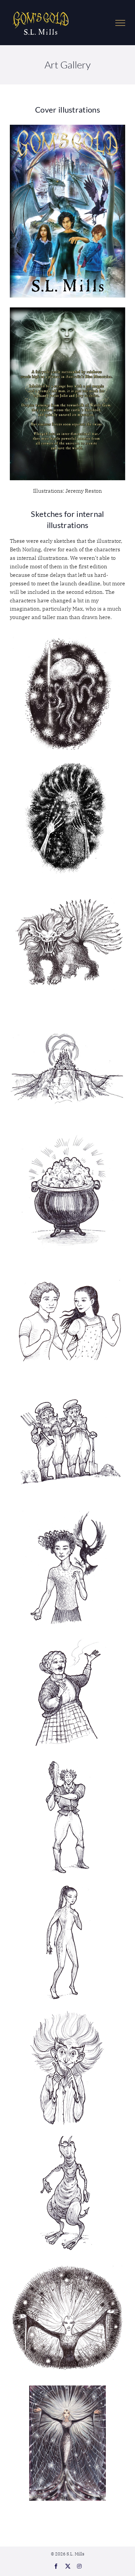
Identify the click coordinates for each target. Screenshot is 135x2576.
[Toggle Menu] (120, 23)
